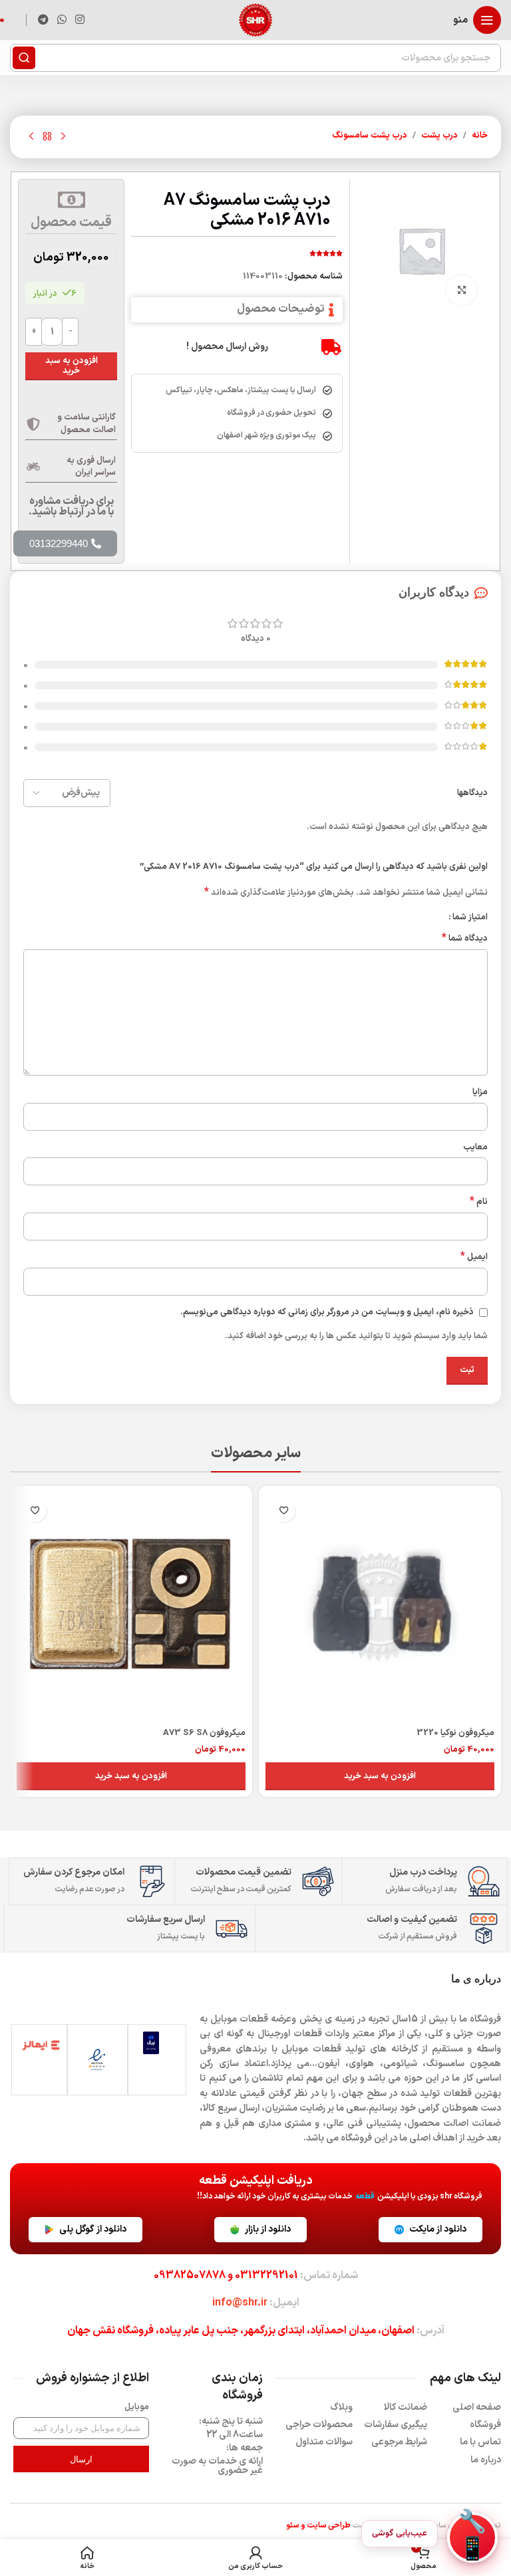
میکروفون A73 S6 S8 (204, 1733)
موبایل (137, 2407)
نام (479, 1202)
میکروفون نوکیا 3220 (455, 1733)
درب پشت (439, 136)
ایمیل (474, 1257)
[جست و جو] (24, 58)
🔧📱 (472, 2537)
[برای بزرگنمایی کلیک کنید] (461, 290)
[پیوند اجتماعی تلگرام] (43, 20)
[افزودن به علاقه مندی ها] (284, 1511)
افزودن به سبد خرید (72, 366)
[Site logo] (255, 20)
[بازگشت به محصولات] (47, 137)
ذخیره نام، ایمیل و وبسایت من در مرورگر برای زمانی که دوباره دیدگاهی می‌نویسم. (327, 1312)
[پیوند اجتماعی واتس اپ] (62, 20)
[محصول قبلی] (63, 137)
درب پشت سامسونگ (370, 136)
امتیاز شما (470, 918)
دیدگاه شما (465, 939)
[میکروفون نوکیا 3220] (380, 1607)
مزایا (480, 1092)
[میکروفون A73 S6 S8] (131, 1607)
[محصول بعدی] (31, 137)
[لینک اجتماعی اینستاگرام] (80, 20)
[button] (380, 1776)
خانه (480, 136)
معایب (475, 1147)
